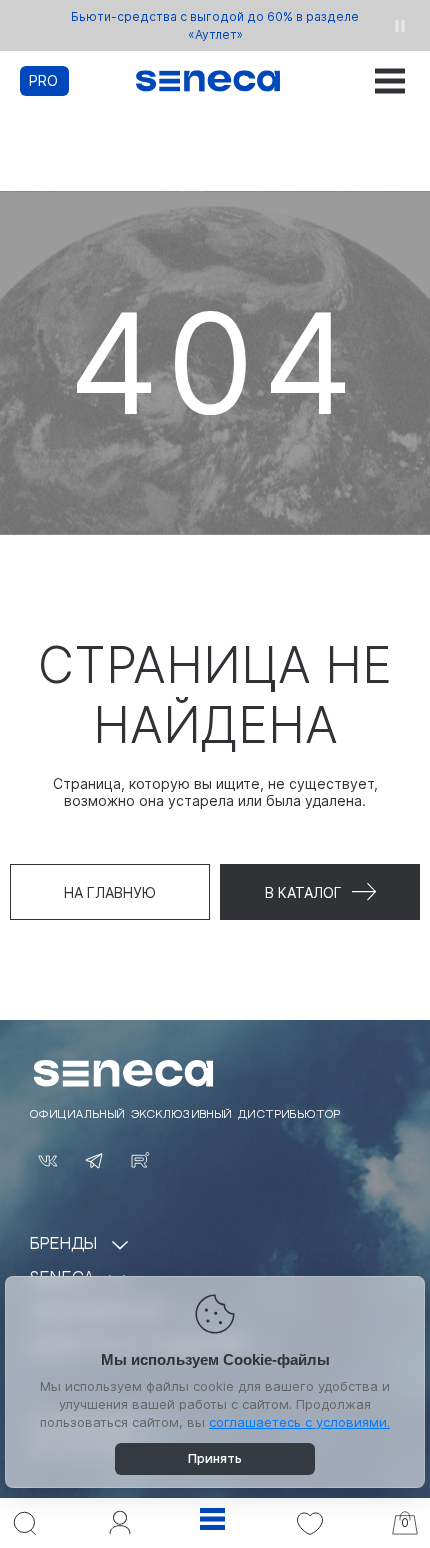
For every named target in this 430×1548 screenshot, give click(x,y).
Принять (215, 1458)
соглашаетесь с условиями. (299, 1422)
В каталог (303, 892)
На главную (110, 892)
